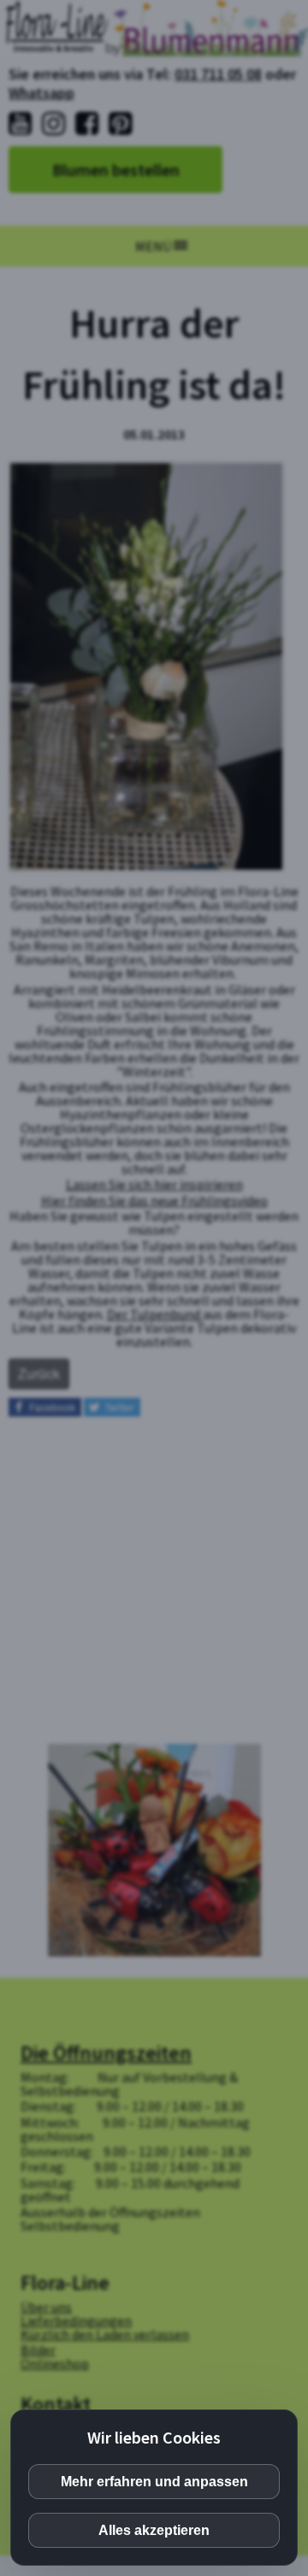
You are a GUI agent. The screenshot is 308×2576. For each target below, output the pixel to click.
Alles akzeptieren (154, 2530)
